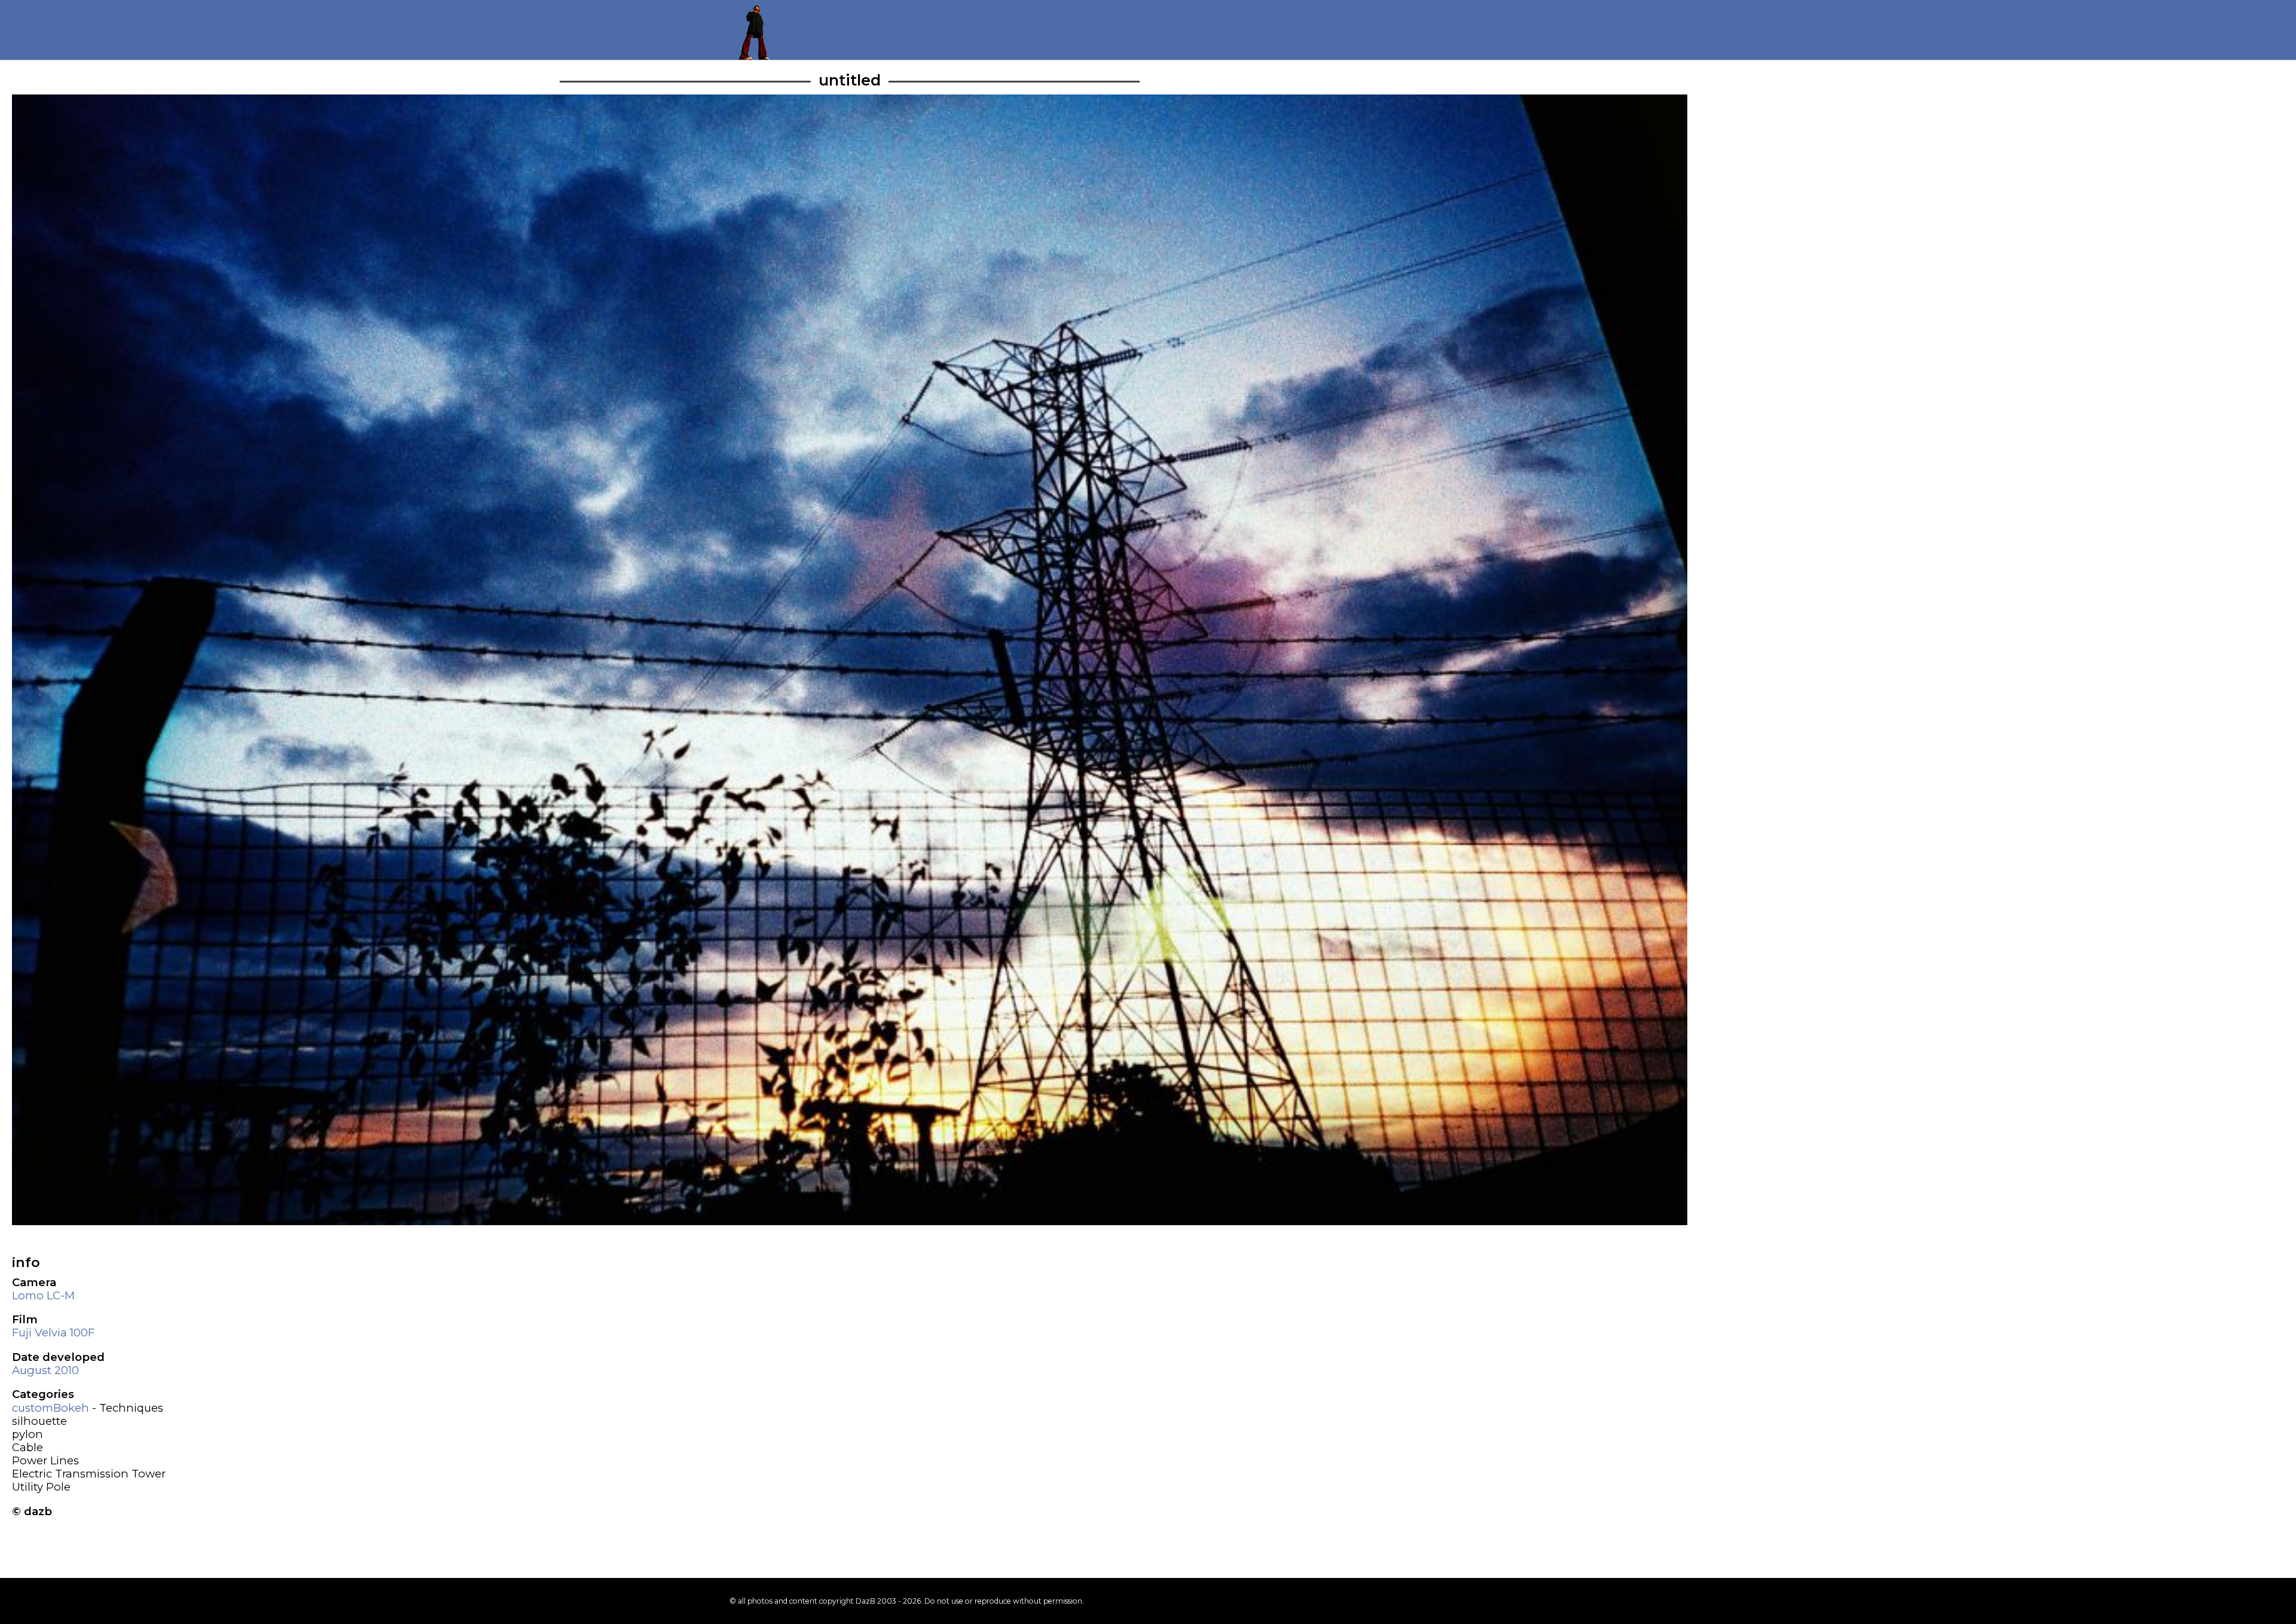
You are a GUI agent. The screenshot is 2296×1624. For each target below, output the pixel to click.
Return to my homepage (759, 30)
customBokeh (51, 1408)
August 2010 (45, 1370)
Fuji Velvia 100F (53, 1333)
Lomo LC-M (43, 1295)
